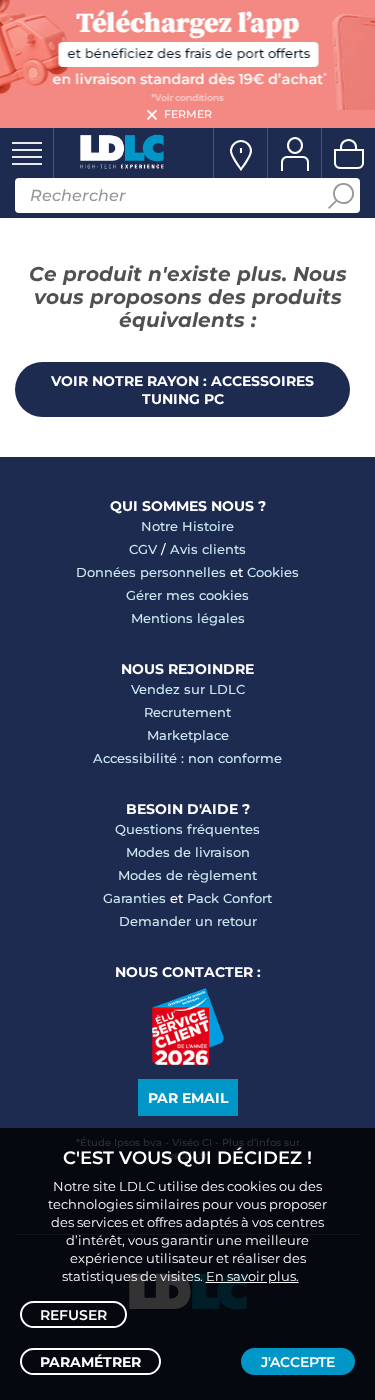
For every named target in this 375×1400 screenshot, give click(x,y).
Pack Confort (229, 898)
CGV (143, 549)
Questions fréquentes (187, 829)
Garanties (134, 898)
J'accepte (298, 1362)
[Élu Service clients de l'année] (187, 1060)
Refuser (73, 1315)
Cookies (273, 572)
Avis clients (208, 549)
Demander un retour (188, 921)
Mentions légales (188, 618)
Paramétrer (90, 1362)
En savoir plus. (252, 1276)
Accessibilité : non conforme (187, 758)
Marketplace (188, 735)
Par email (188, 1098)
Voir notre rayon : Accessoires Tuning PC (182, 390)
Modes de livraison (188, 852)
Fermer (188, 114)
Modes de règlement (187, 875)
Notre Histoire (187, 526)
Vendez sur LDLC (188, 689)
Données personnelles (151, 572)
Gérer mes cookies (187, 595)
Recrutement (187, 712)
